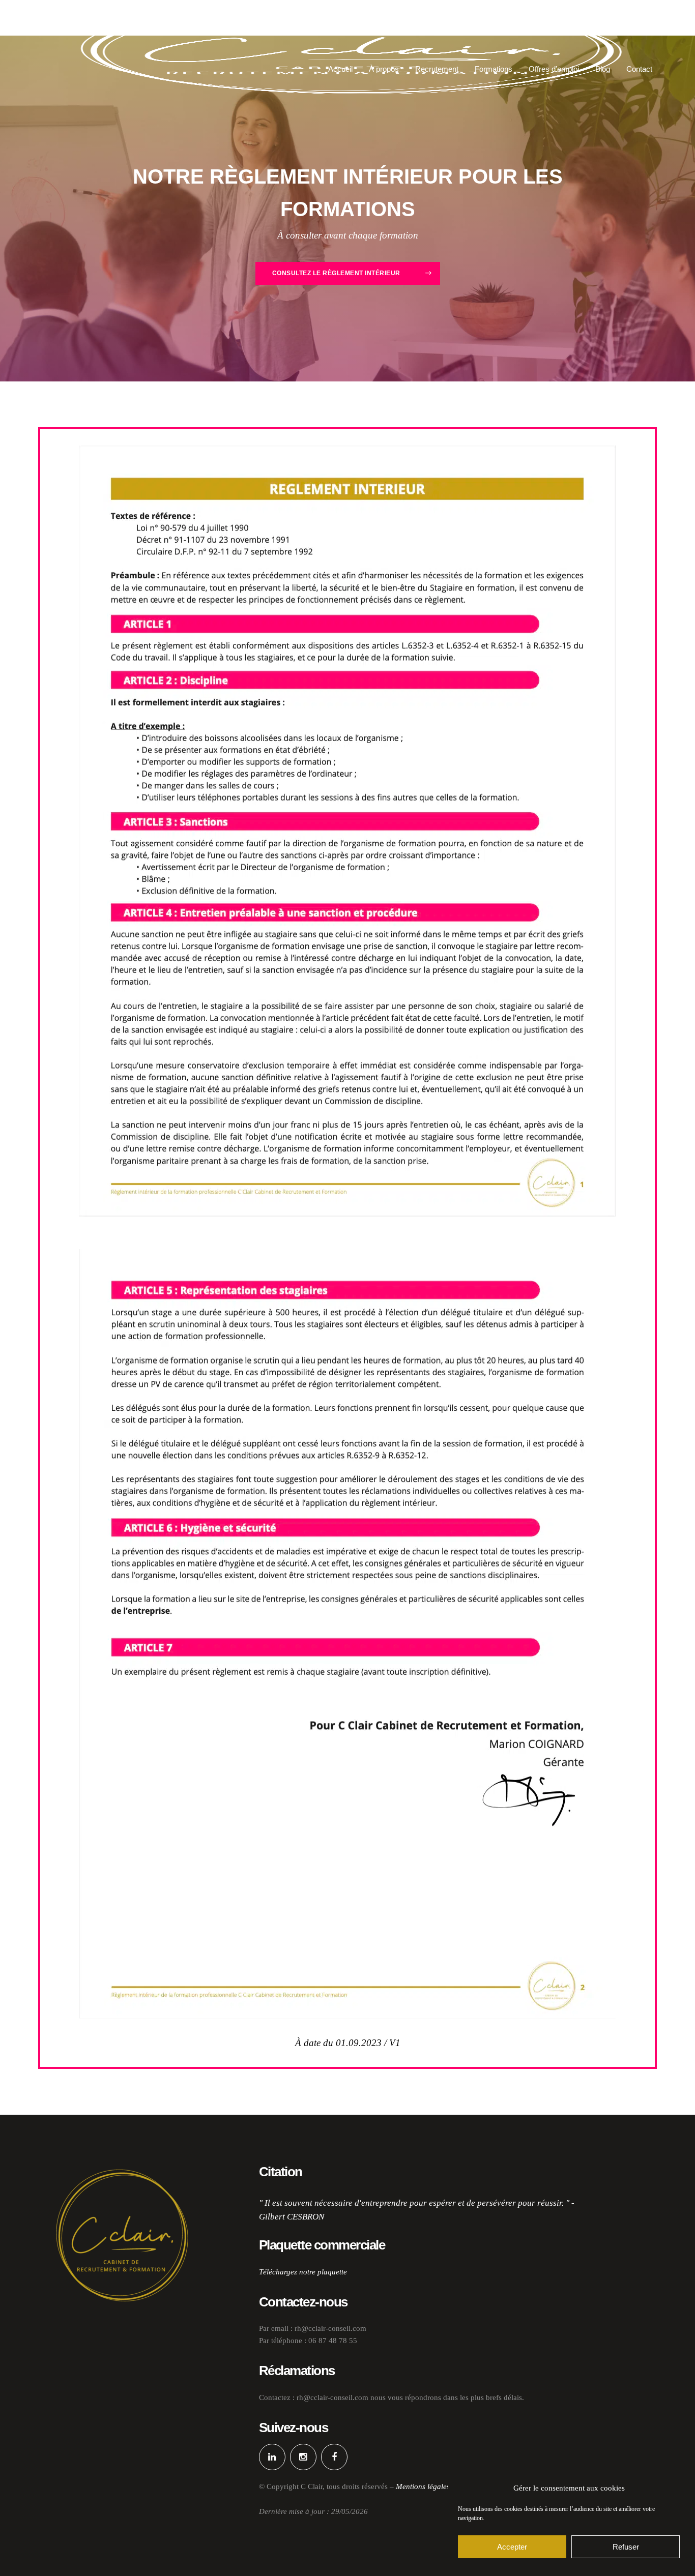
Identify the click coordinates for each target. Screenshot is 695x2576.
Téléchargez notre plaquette (303, 2272)
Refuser (626, 2547)
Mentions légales (423, 2486)
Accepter (512, 2547)
